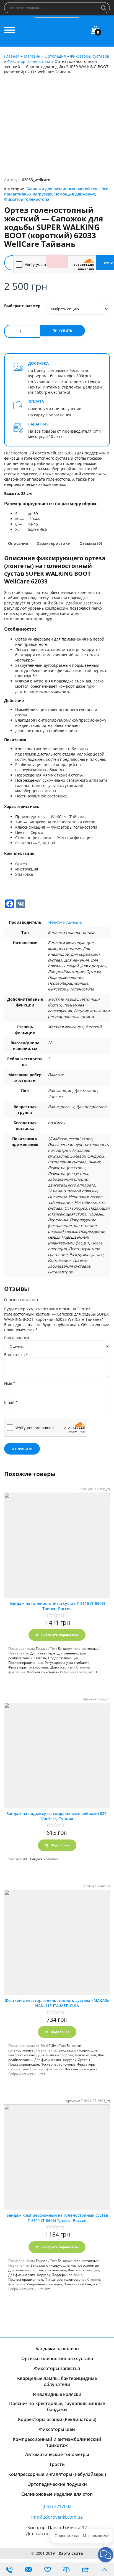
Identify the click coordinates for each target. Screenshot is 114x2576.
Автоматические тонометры (57, 2454)
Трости (57, 2464)
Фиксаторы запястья (57, 2368)
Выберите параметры (59, 1635)
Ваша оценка (17, 1338)
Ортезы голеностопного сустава (57, 2358)
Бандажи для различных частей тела (63, 189)
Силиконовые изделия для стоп (57, 2494)
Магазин (32, 56)
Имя (10, 1383)
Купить (65, 331)
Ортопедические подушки (57, 2484)
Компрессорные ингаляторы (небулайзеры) (57, 2474)
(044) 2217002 (57, 2507)
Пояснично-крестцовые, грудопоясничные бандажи (57, 2406)
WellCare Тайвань (65, 922)
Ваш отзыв (16, 1355)
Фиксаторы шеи (57, 2429)
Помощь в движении (75, 194)
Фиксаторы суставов (90, 56)
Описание (18, 543)
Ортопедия (55, 56)
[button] (106, 2555)
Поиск (104, 8)
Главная (12, 56)
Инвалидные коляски (57, 2394)
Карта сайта (71, 2553)
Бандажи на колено (57, 2349)
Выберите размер (22, 306)
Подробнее (60, 1845)
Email (11, 1402)
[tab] (18, 543)
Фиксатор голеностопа (29, 61)
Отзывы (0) (91, 543)
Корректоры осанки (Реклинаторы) (57, 2419)
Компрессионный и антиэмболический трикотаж (57, 2442)
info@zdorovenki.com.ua (57, 2517)
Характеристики (54, 543)
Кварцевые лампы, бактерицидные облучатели (57, 2381)
